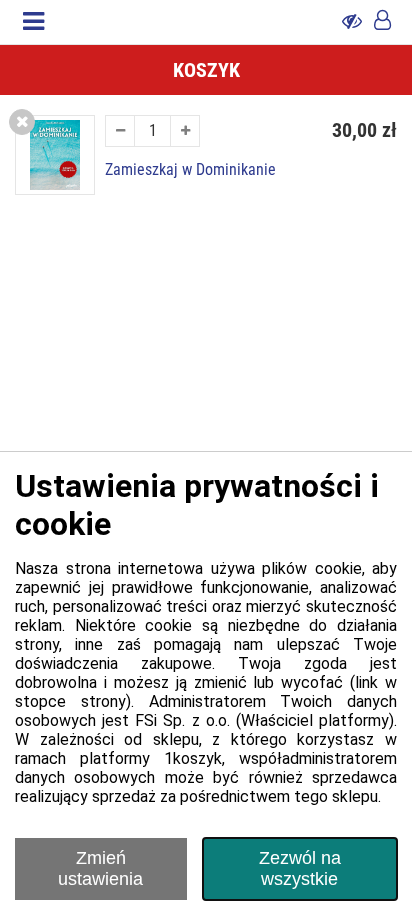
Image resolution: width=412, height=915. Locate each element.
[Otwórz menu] (33, 22)
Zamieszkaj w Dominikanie (190, 170)
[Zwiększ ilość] (185, 131)
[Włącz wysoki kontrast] (352, 22)
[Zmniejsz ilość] (120, 131)
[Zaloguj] (382, 22)
